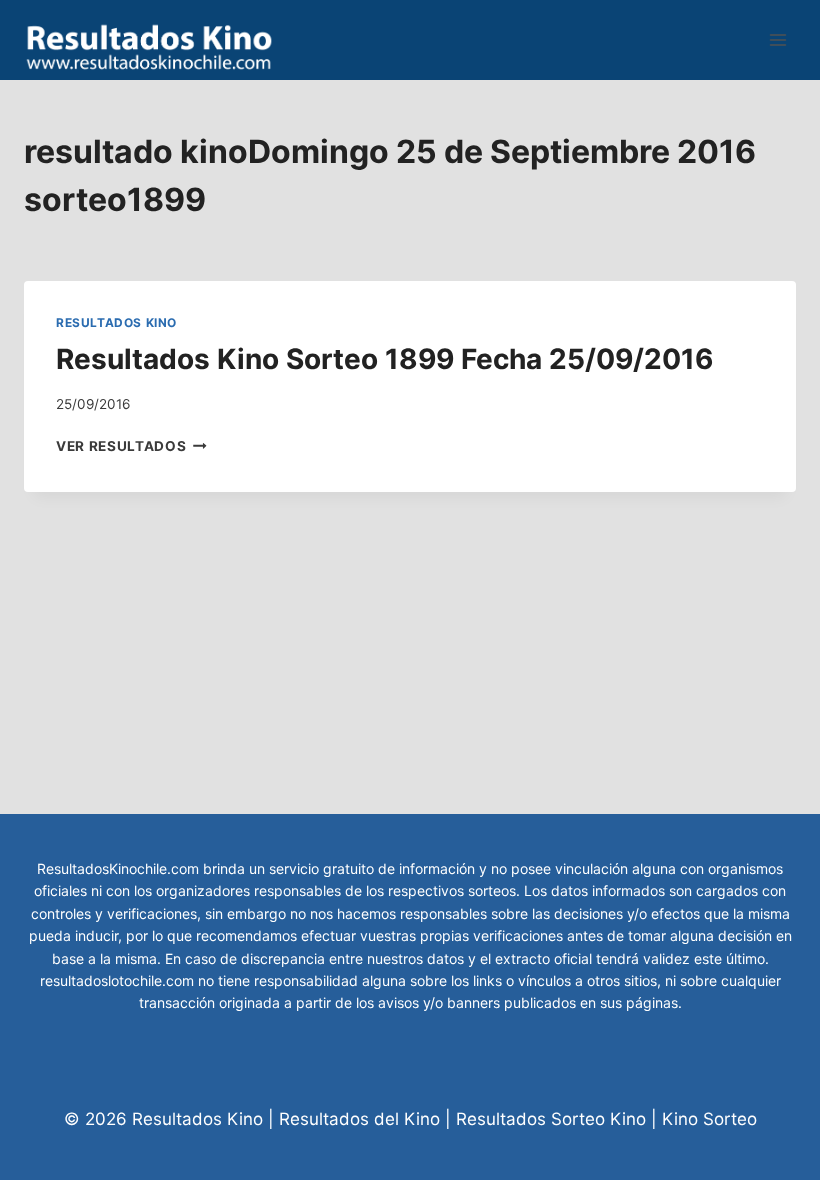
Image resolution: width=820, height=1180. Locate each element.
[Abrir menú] (777, 39)
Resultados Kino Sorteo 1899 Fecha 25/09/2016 (384, 359)
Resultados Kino (116, 322)
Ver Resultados (131, 446)
